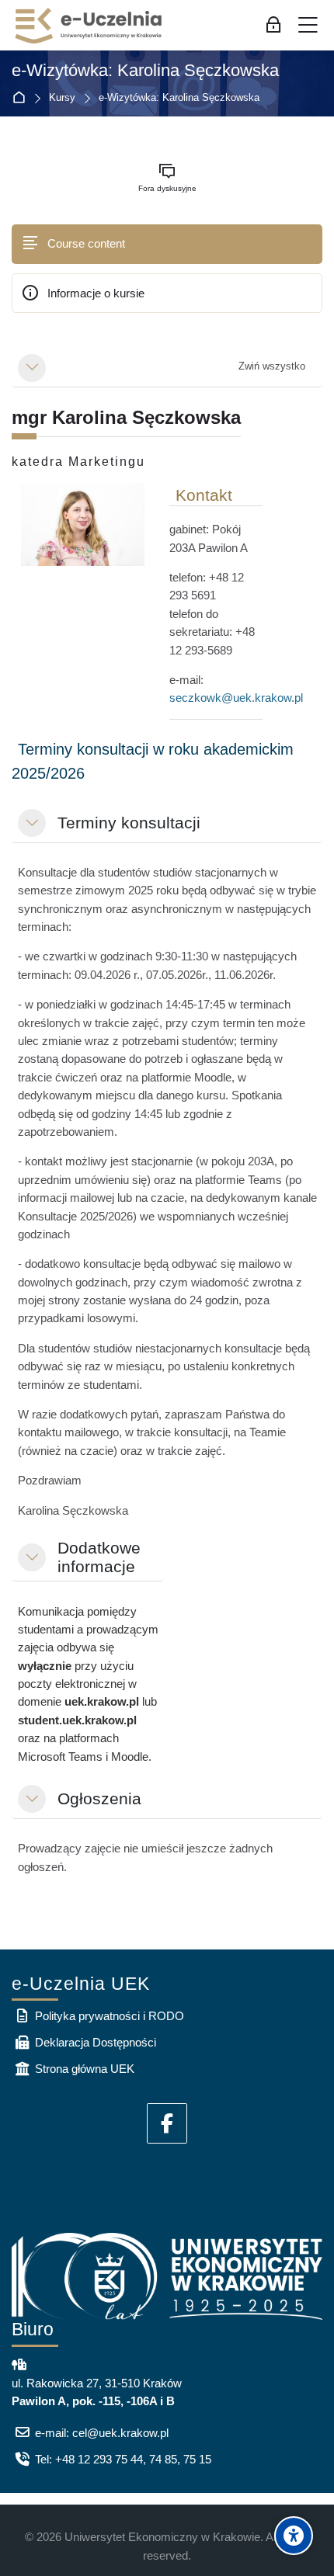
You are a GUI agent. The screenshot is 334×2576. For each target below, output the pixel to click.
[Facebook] (167, 2123)
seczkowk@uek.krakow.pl (236, 698)
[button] (32, 368)
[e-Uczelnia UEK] (89, 26)
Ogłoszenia (99, 1798)
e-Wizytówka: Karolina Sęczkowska (145, 71)
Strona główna (22, 98)
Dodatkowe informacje (99, 1557)
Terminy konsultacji (129, 823)
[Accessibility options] (294, 2536)
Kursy (62, 98)
